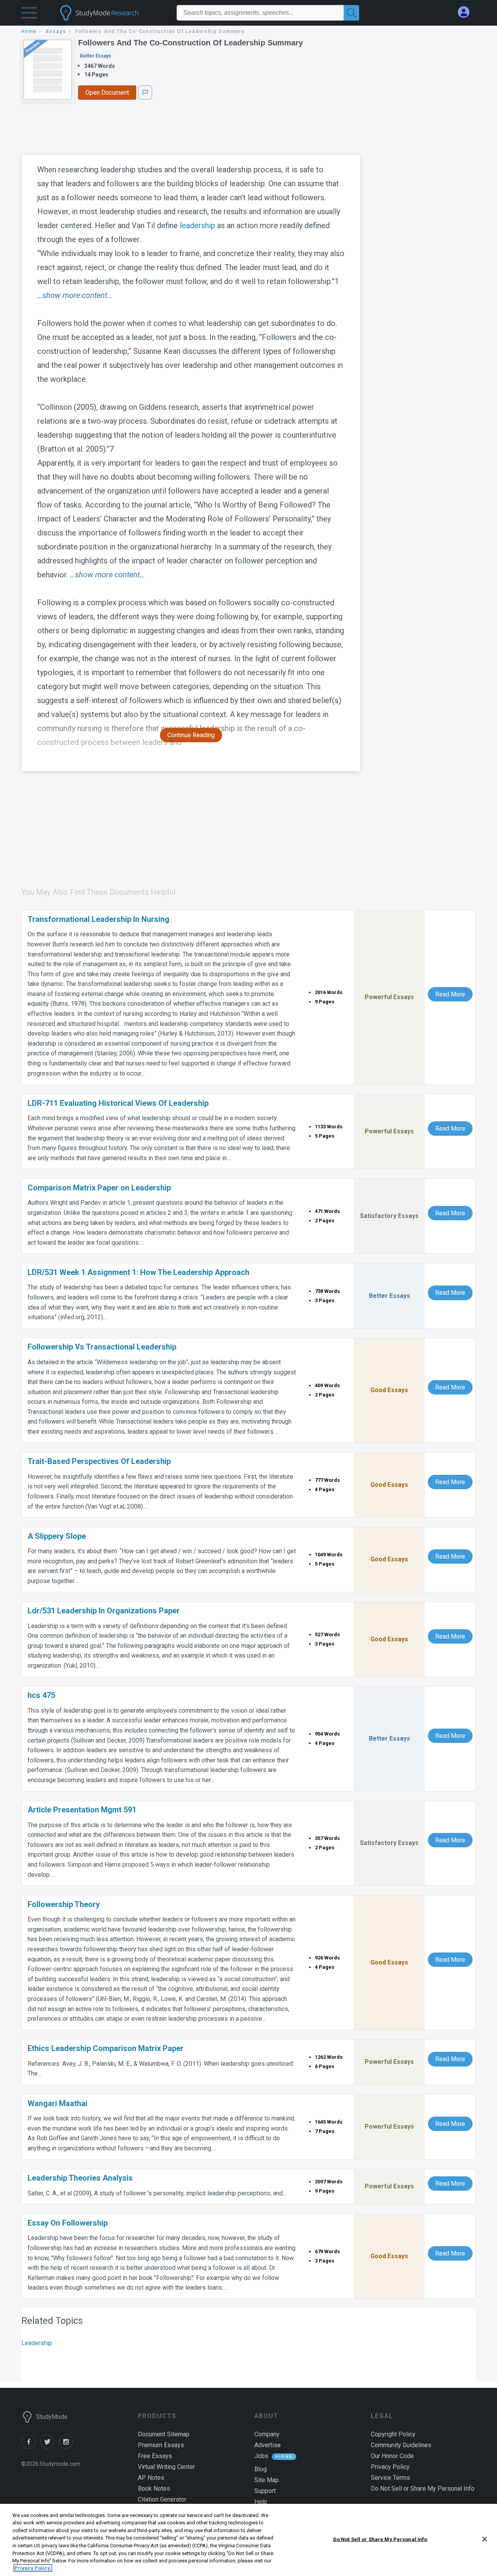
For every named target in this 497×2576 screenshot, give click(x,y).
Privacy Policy (390, 2467)
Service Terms (390, 2478)
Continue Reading (191, 735)
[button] (29, 15)
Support (265, 2491)
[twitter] (49, 2447)
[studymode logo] (113, 13)
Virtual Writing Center (166, 2467)
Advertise (268, 2445)
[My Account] (467, 12)
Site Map (267, 2480)
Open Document (107, 93)
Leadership (37, 2343)
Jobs (261, 2456)
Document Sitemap (164, 2434)
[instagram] (67, 2447)
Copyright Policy (393, 2434)
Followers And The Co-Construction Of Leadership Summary (190, 43)
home (29, 31)
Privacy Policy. (33, 2568)
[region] (248, 2540)
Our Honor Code (392, 2456)
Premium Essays (161, 2445)
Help (261, 2502)
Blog (261, 2469)
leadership (197, 225)
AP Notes (151, 2478)
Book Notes (154, 2489)
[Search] (351, 13)
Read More (450, 994)
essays (56, 31)
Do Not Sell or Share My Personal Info (380, 2539)
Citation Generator (162, 2499)
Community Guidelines (401, 2445)
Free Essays (155, 2456)
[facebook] (31, 2447)
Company (267, 2434)
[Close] (485, 2539)
